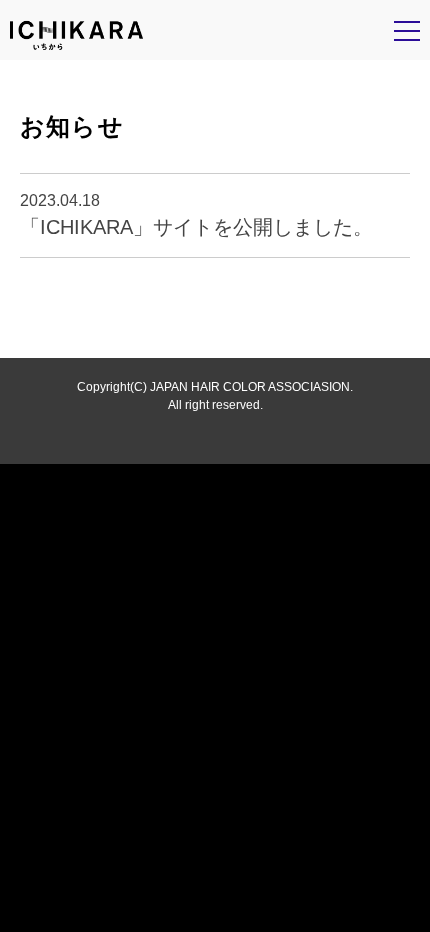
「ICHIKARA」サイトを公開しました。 (196, 227)
